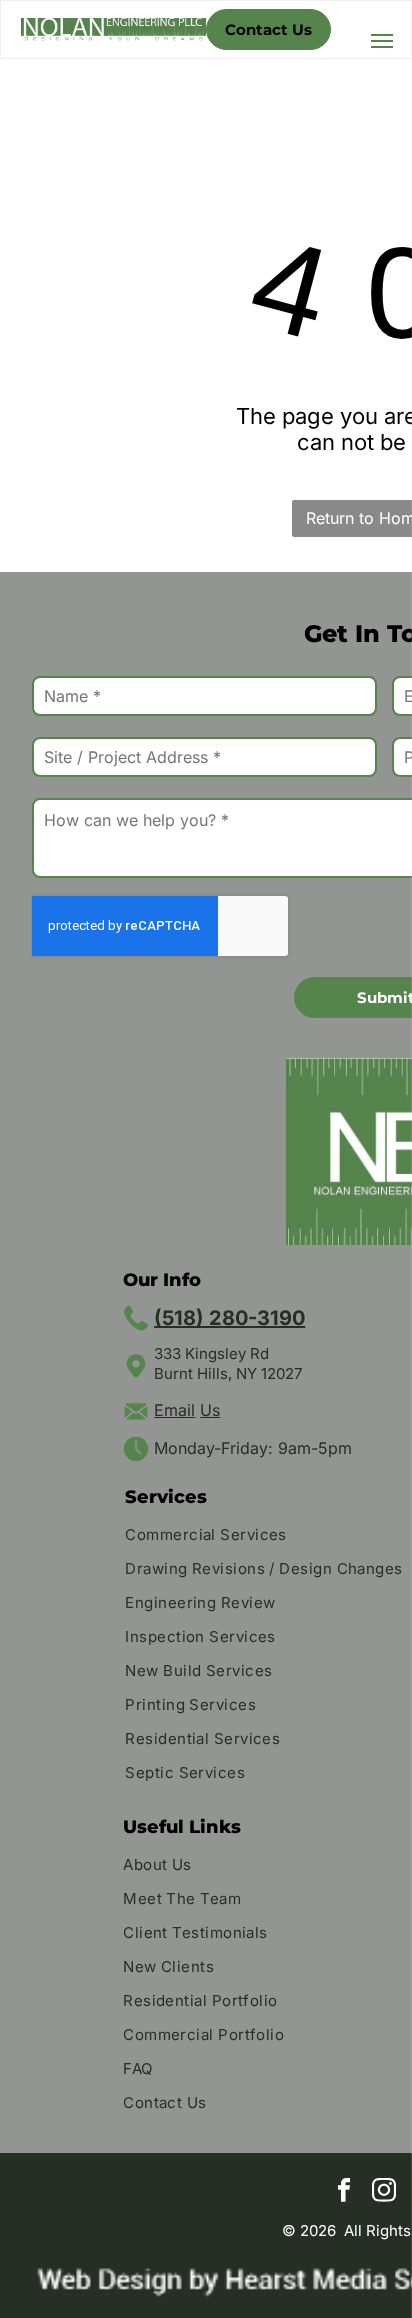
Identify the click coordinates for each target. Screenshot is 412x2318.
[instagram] (384, 2193)
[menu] (382, 41)
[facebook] (344, 2193)
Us (210, 1410)
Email (174, 1410)
